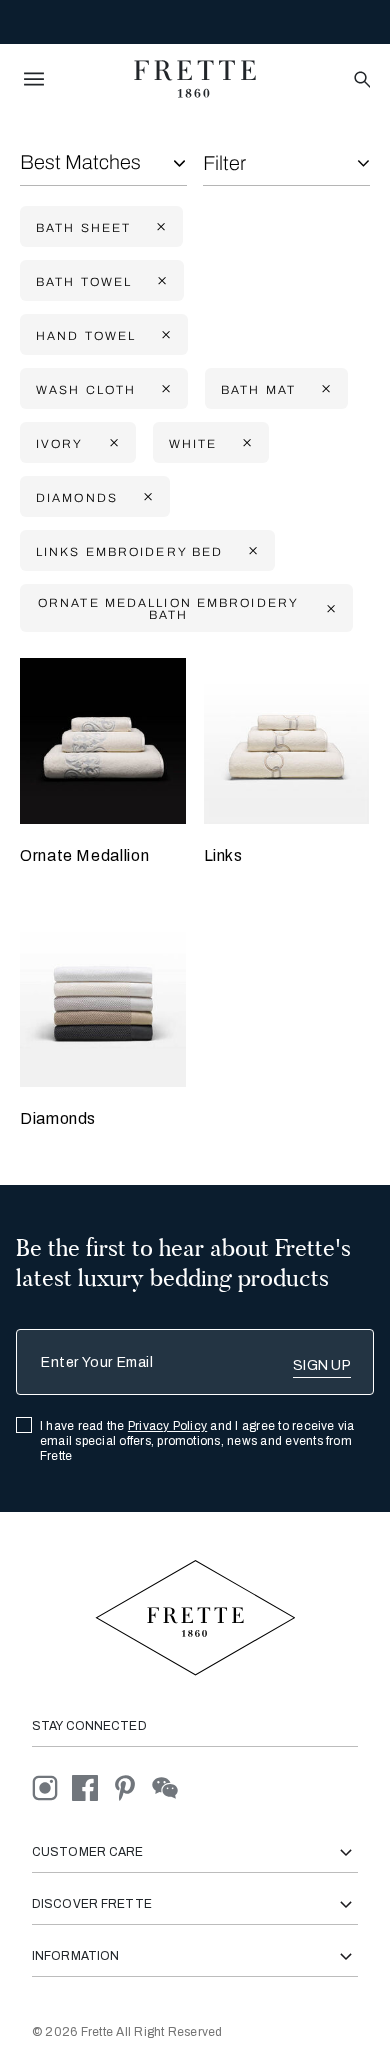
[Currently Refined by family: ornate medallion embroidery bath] (329, 608)
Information (75, 1956)
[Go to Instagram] (52, 1787)
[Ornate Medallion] (103, 741)
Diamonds (58, 1118)
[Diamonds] (103, 1005)
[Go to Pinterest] (132, 1787)
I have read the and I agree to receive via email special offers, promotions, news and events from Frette (197, 1441)
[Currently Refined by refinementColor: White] (245, 443)
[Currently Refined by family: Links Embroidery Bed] (251, 551)
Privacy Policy (167, 1426)
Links (223, 855)
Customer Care (88, 1852)
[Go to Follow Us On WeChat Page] (170, 1787)
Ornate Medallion (84, 855)
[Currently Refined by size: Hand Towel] (164, 335)
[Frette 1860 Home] (195, 79)
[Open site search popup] (360, 80)
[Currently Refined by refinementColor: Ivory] (112, 443)
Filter (224, 163)
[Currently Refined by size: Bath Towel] (160, 281)
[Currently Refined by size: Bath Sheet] (159, 227)
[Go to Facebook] (92, 1787)
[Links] (287, 741)
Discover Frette (92, 1904)
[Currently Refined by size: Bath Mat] (324, 389)
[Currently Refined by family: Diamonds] (146, 497)
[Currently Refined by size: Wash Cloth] (164, 389)
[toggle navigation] (34, 79)
